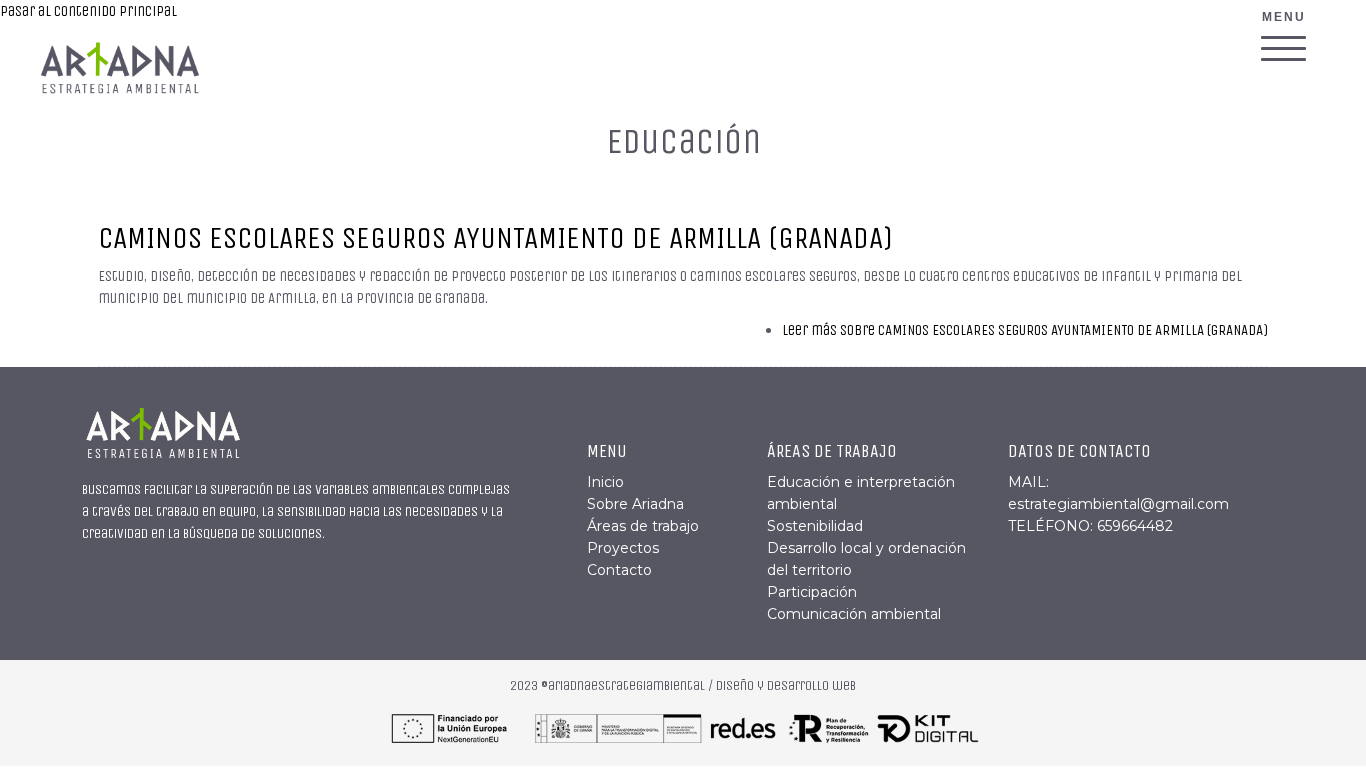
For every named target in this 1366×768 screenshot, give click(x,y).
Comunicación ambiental (854, 614)
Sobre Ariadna (635, 504)
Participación (812, 592)
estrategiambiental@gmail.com (1118, 504)
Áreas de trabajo (643, 526)
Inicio (605, 482)
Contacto (619, 570)
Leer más (1025, 330)
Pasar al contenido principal (88, 11)
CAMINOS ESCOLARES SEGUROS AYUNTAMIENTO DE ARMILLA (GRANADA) (495, 238)
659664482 (1135, 526)
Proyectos (623, 548)
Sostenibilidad (815, 526)
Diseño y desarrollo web (786, 685)
